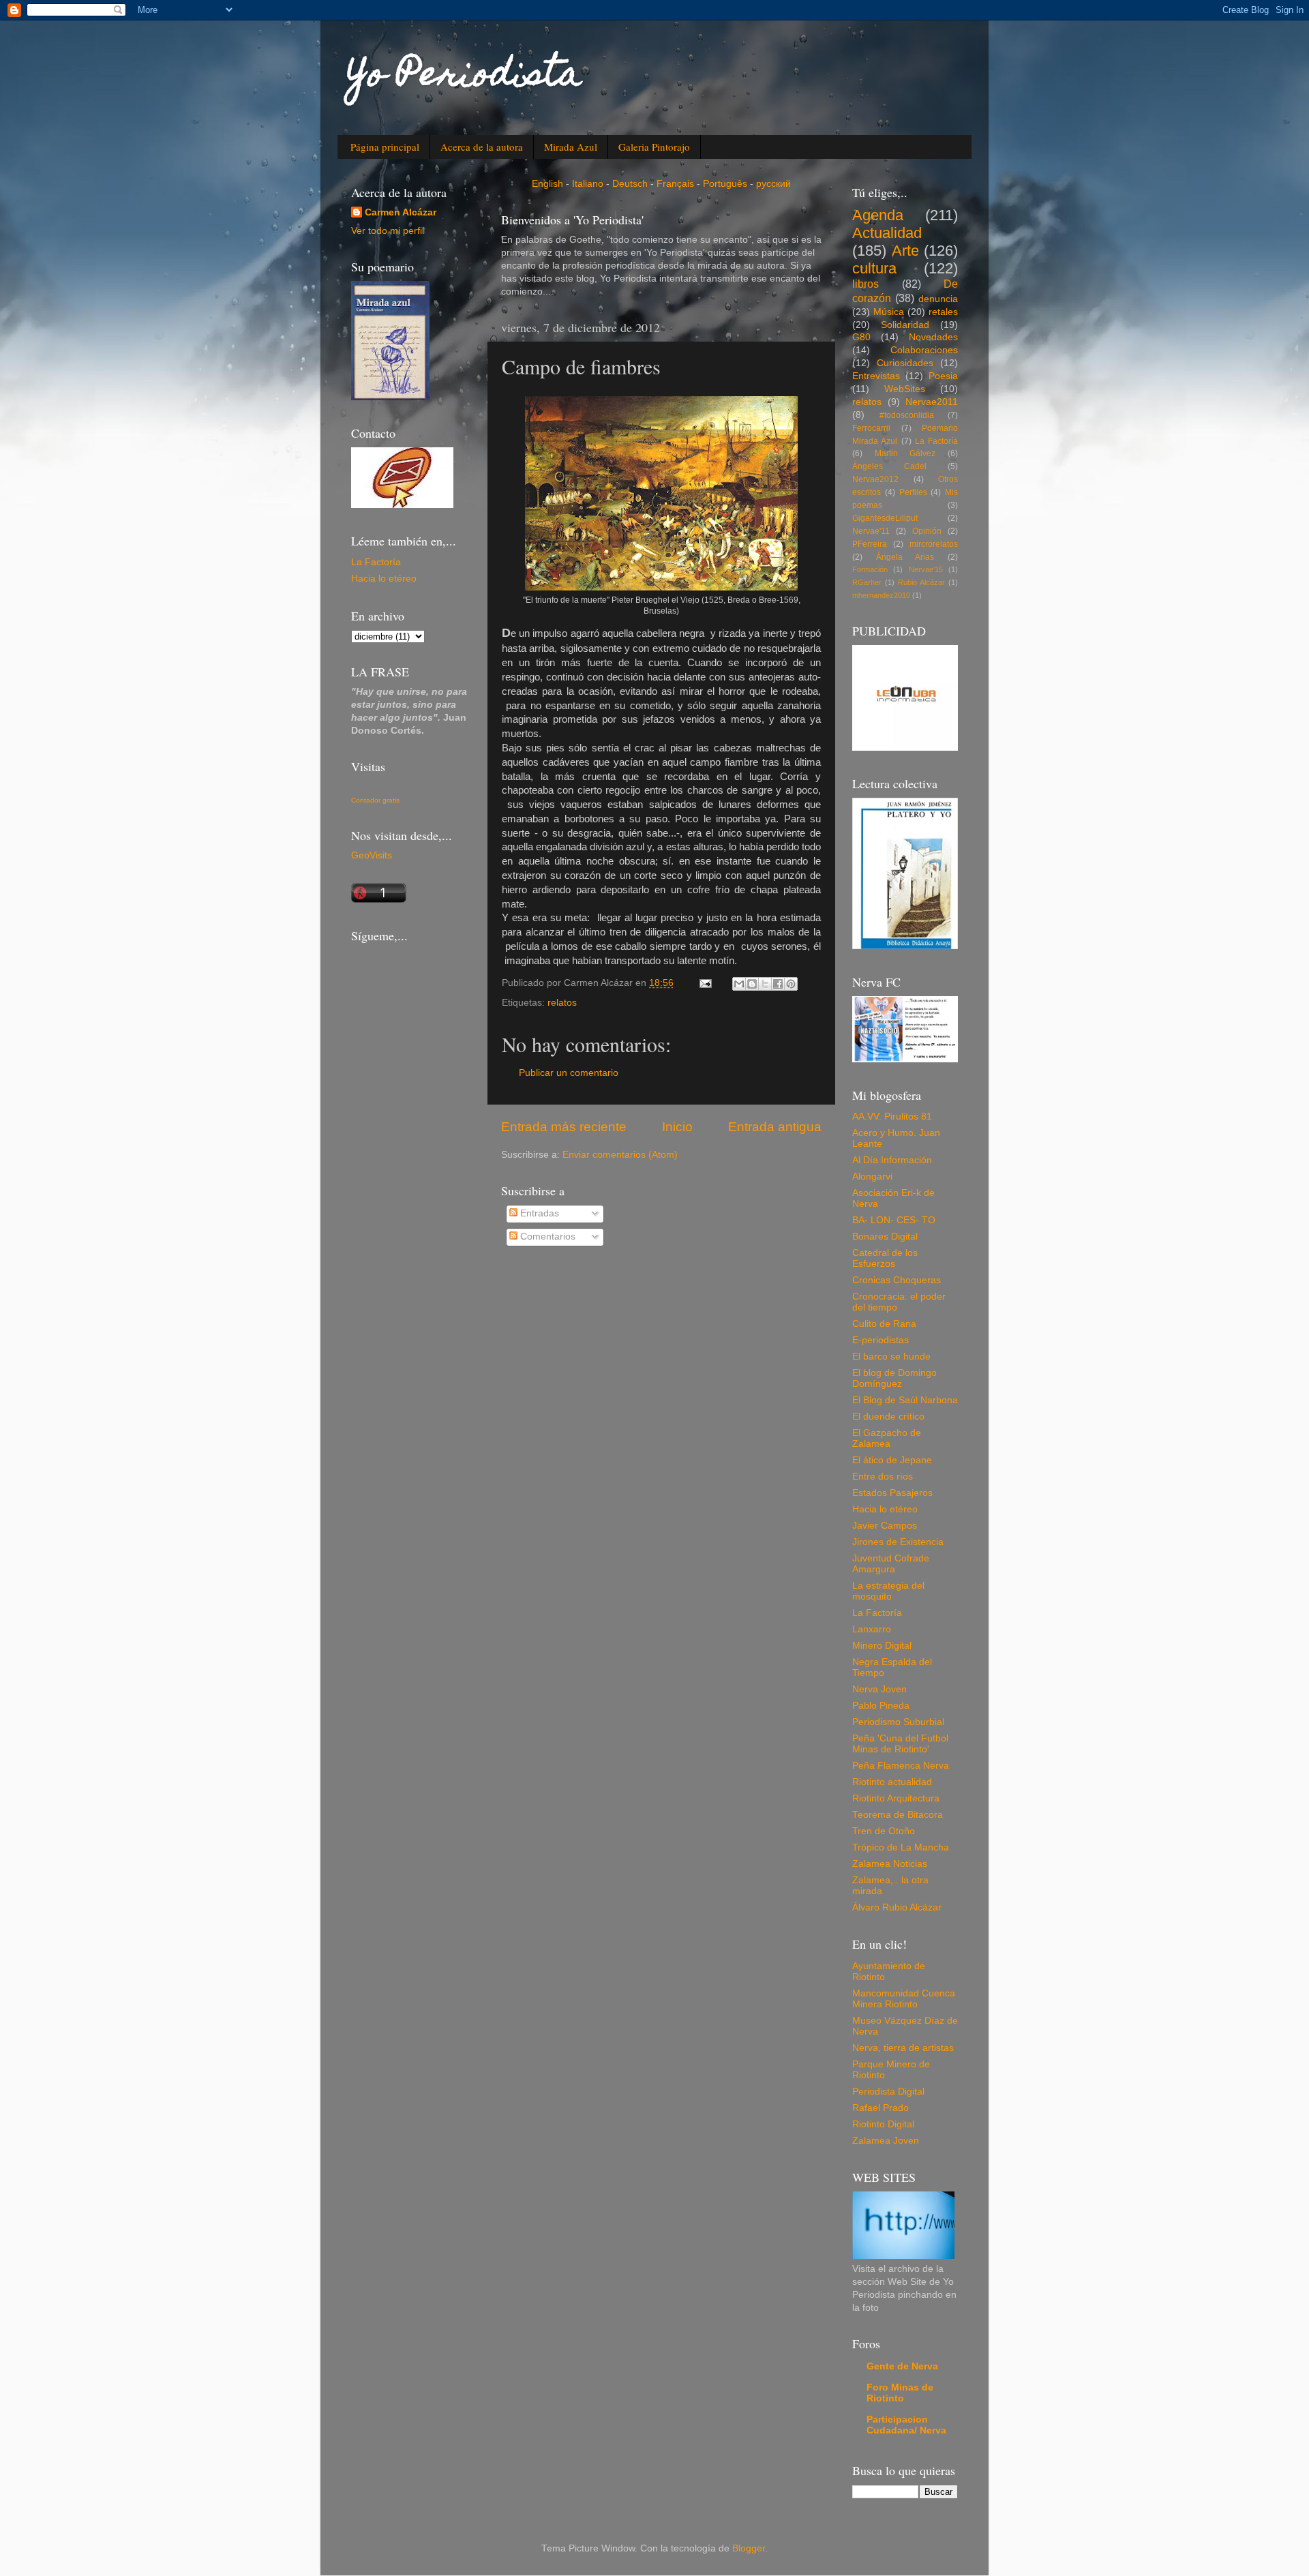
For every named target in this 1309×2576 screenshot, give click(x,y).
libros (866, 284)
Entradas (538, 1213)
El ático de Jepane (892, 1460)
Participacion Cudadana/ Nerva (906, 2425)
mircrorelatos (934, 544)
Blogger (749, 2548)
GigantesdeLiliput (885, 518)
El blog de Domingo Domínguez (894, 1378)
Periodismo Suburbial (898, 1722)
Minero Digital (882, 1646)
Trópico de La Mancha (901, 1847)
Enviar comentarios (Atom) (620, 1155)
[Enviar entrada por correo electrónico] (705, 983)
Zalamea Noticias (890, 1864)
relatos (562, 1003)
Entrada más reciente (564, 1127)
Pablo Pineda (881, 1706)
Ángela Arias (905, 557)
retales (943, 312)
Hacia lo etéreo (384, 579)
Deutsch (630, 184)
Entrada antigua (775, 1127)
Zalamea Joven (886, 2141)
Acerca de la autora (482, 147)
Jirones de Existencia (898, 1542)
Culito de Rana (884, 1324)
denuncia (938, 299)
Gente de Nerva (902, 2366)
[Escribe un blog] (752, 984)
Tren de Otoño (884, 1831)
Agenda (878, 215)
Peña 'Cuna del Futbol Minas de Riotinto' (900, 1744)
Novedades (933, 337)
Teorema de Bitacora (898, 1815)
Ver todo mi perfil (388, 231)
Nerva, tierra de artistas (903, 2048)
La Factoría (376, 562)
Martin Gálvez (905, 453)
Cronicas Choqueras (897, 1280)
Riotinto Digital (883, 2124)
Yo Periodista (465, 77)
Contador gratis (375, 800)
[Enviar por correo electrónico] (739, 984)
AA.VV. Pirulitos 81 (892, 1117)
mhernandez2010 (881, 595)
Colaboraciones (924, 350)
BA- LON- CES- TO (894, 1220)
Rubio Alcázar (921, 582)
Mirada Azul (571, 147)
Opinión (927, 531)
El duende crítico (888, 1417)
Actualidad (887, 233)
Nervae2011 (932, 402)
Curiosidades (905, 363)
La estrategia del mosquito (888, 1591)
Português (725, 184)
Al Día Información (892, 1160)
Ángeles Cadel (889, 466)
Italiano (588, 184)
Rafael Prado (881, 2108)
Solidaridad (905, 325)
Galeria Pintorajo (654, 147)
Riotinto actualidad (892, 1782)
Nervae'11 (871, 531)
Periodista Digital (888, 2092)
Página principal (385, 147)
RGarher (867, 582)
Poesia (943, 376)
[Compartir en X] (765, 984)
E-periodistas (881, 1340)
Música (889, 312)
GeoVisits (372, 855)
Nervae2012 (875, 479)
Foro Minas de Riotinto (900, 2393)
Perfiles (913, 492)
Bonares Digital (885, 1237)
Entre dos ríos (883, 1477)
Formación (870, 569)
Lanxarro (872, 1629)
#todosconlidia (907, 415)
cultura (874, 268)
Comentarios (546, 1237)
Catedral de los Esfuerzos (885, 1258)
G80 (861, 337)
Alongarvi (872, 1177)
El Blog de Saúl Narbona (905, 1400)
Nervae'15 (926, 569)
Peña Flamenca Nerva (901, 1766)
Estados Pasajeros (892, 1493)
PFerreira (870, 544)
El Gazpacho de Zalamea (887, 1438)
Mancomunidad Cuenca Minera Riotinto (904, 1999)
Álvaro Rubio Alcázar (897, 1907)
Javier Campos (885, 1526)
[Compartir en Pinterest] (791, 984)
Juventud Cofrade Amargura (891, 1564)
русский (773, 184)
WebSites (905, 389)
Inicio (677, 1127)
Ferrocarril (871, 428)
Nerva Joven (879, 1689)
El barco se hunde (891, 1357)
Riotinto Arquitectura (896, 1798)
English (547, 184)
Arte (905, 251)
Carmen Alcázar (401, 212)
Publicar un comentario (569, 1073)
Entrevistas (876, 376)
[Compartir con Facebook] (778, 984)
